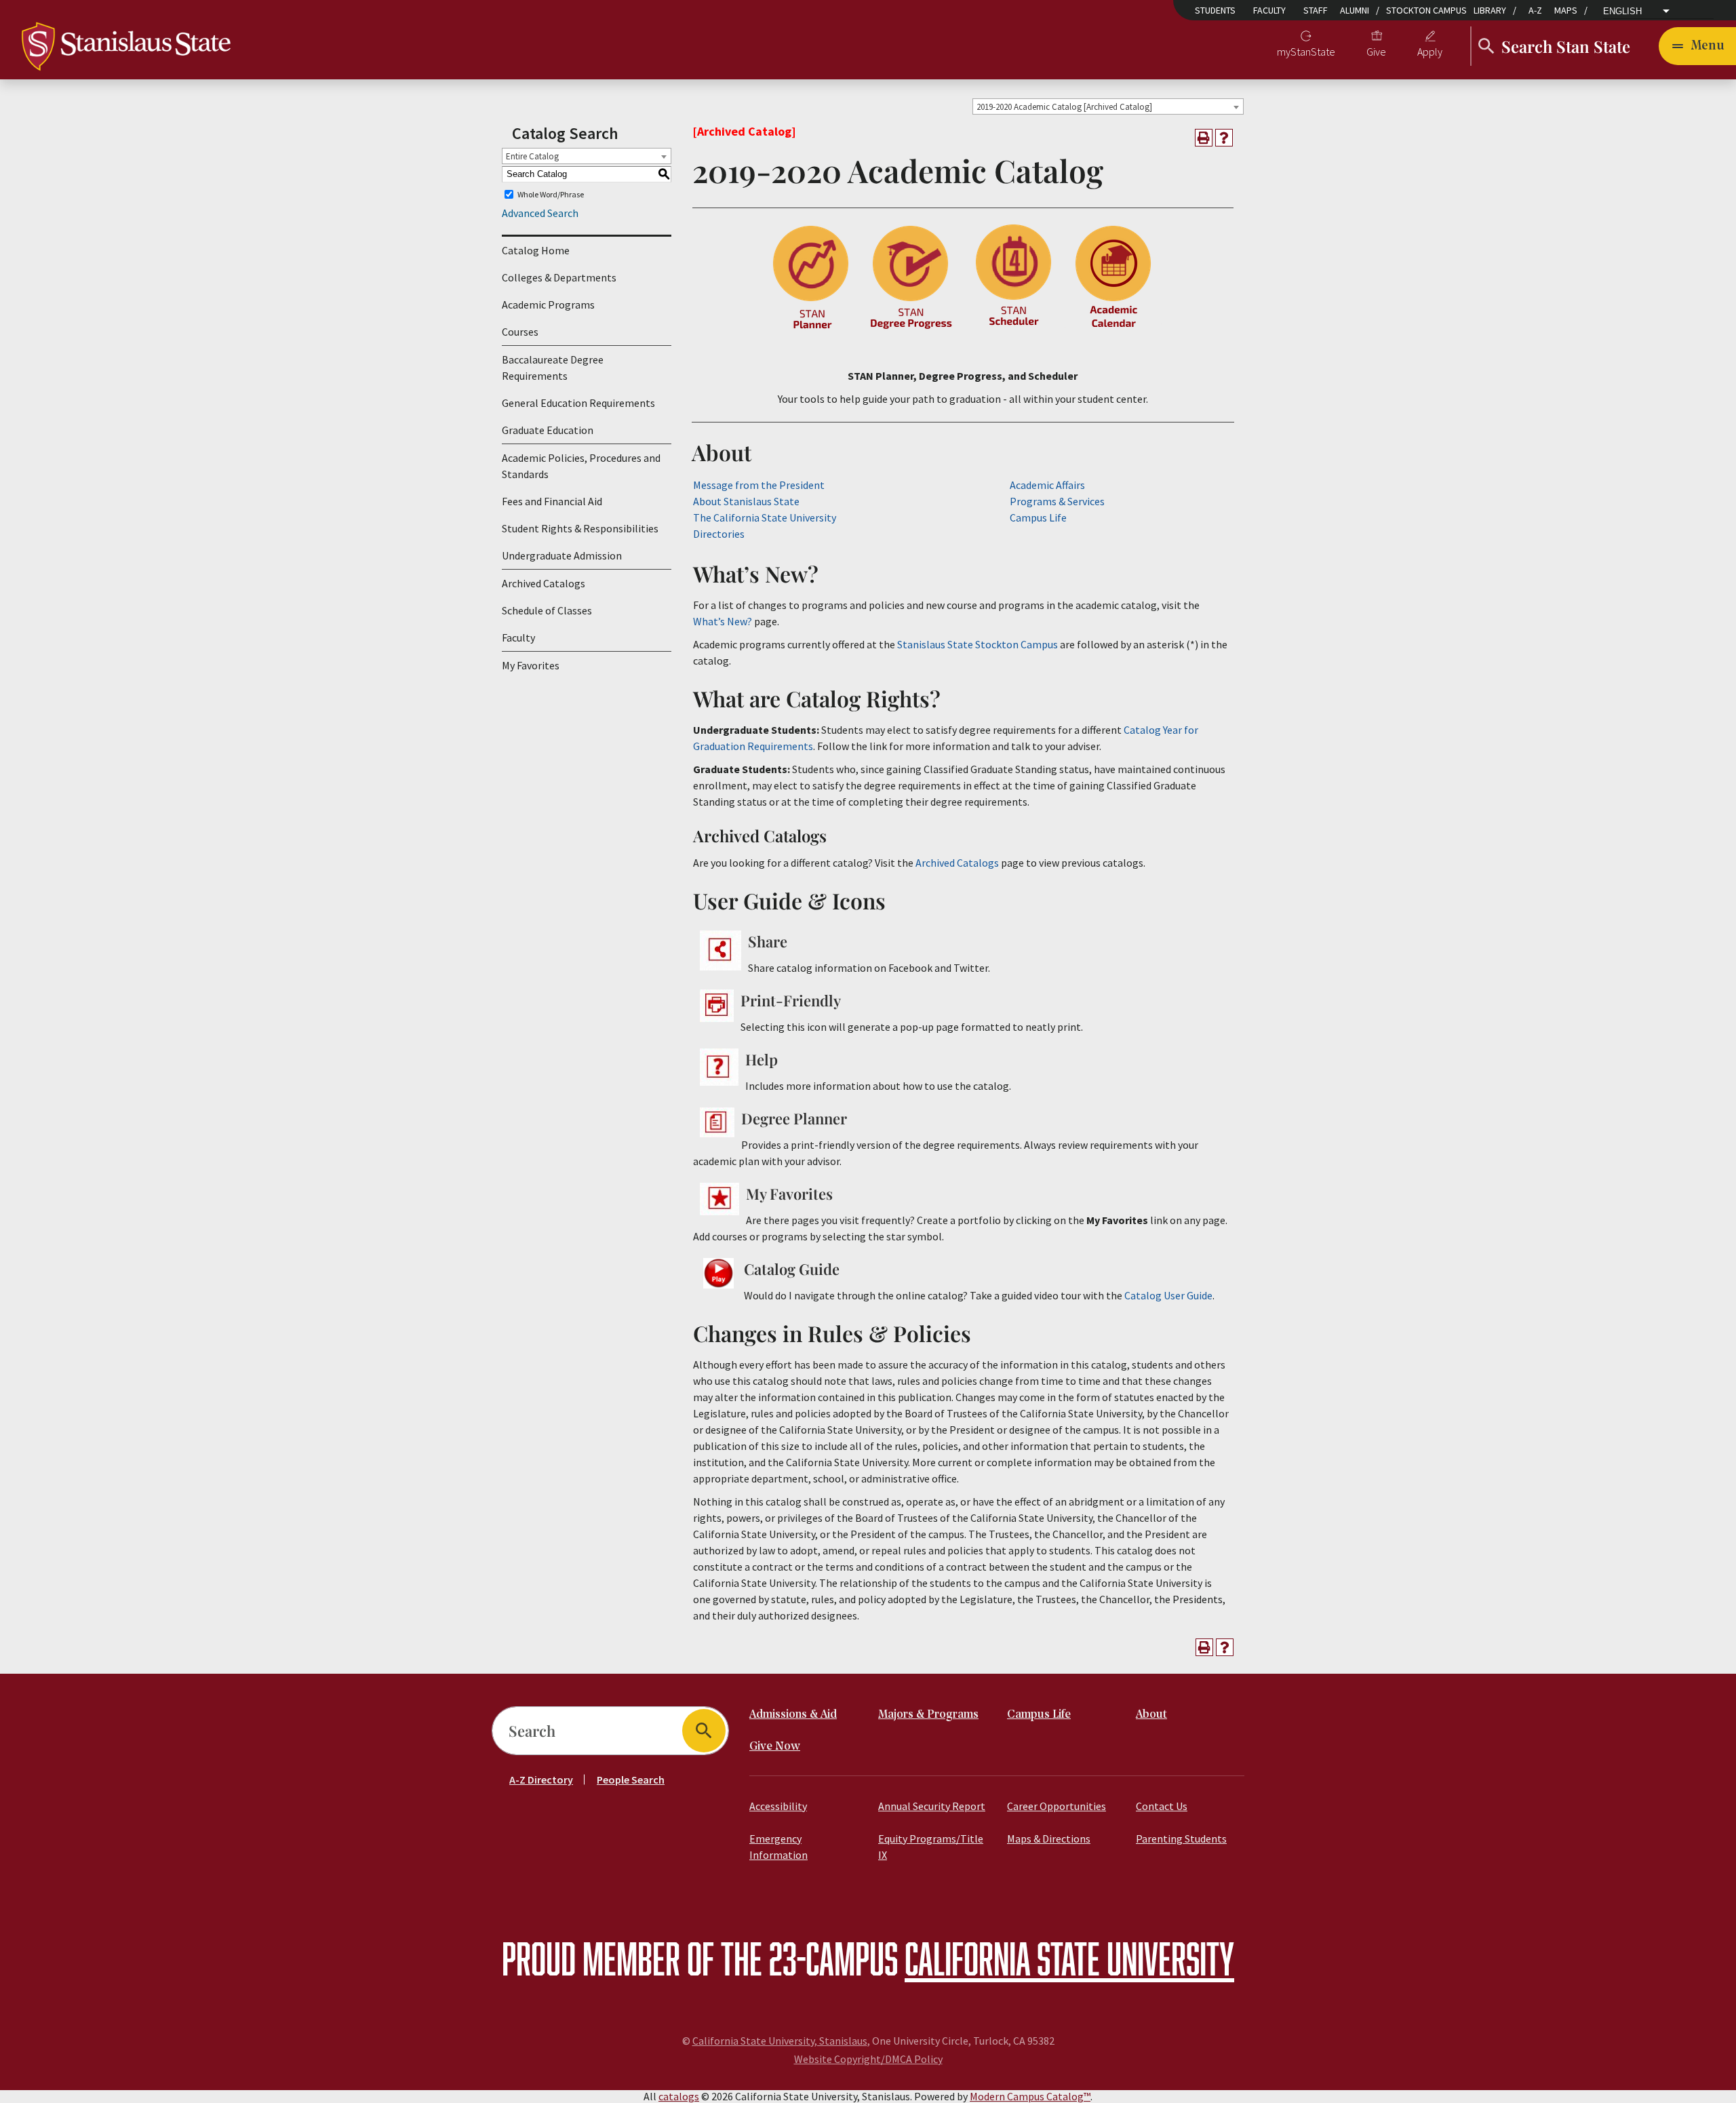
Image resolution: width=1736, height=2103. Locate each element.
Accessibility (778, 1806)
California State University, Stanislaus (780, 2041)
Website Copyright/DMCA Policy (868, 2059)
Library (1490, 10)
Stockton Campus (1426, 10)
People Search (631, 1780)
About (1151, 1715)
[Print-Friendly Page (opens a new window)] (1204, 138)
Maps (1566, 10)
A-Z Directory (541, 1780)
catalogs (679, 2096)
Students (1215, 10)
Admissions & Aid (793, 1715)
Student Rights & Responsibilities (580, 528)
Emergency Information (778, 1847)
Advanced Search (540, 213)
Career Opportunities (1057, 1806)
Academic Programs (548, 304)
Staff (1316, 10)
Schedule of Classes (547, 610)
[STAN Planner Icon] (811, 328)
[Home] (126, 45)
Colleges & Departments (559, 277)
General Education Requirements (578, 403)
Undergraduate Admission (562, 555)
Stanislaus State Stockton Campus (978, 644)
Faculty (1269, 10)
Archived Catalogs (544, 583)
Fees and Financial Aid (552, 501)
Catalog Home (536, 250)
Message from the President (759, 485)
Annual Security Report (932, 1806)
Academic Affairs (1047, 485)
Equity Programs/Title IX (931, 1847)
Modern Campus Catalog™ (1030, 2096)
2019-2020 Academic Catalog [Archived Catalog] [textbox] (1064, 107)
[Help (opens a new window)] (1224, 138)
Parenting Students (1181, 1839)
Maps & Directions (1049, 1839)
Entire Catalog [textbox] (532, 156)
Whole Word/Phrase (551, 194)
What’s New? (723, 621)
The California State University (765, 517)
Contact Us (1162, 1806)
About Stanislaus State (746, 501)
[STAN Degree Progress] (912, 328)
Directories (719, 534)
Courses (520, 332)
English (1622, 12)
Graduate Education (548, 430)
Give (1376, 52)
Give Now (775, 1747)
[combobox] (1108, 106)
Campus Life (1038, 517)
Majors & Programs (928, 1715)
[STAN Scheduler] (1014, 328)
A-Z (1535, 10)
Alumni (1355, 10)
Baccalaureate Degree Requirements (553, 368)
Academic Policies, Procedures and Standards (581, 466)
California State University (1069, 1958)
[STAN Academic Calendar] (1114, 328)
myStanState (1306, 52)
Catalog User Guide (1168, 1295)
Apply (1430, 52)
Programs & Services (1057, 501)
